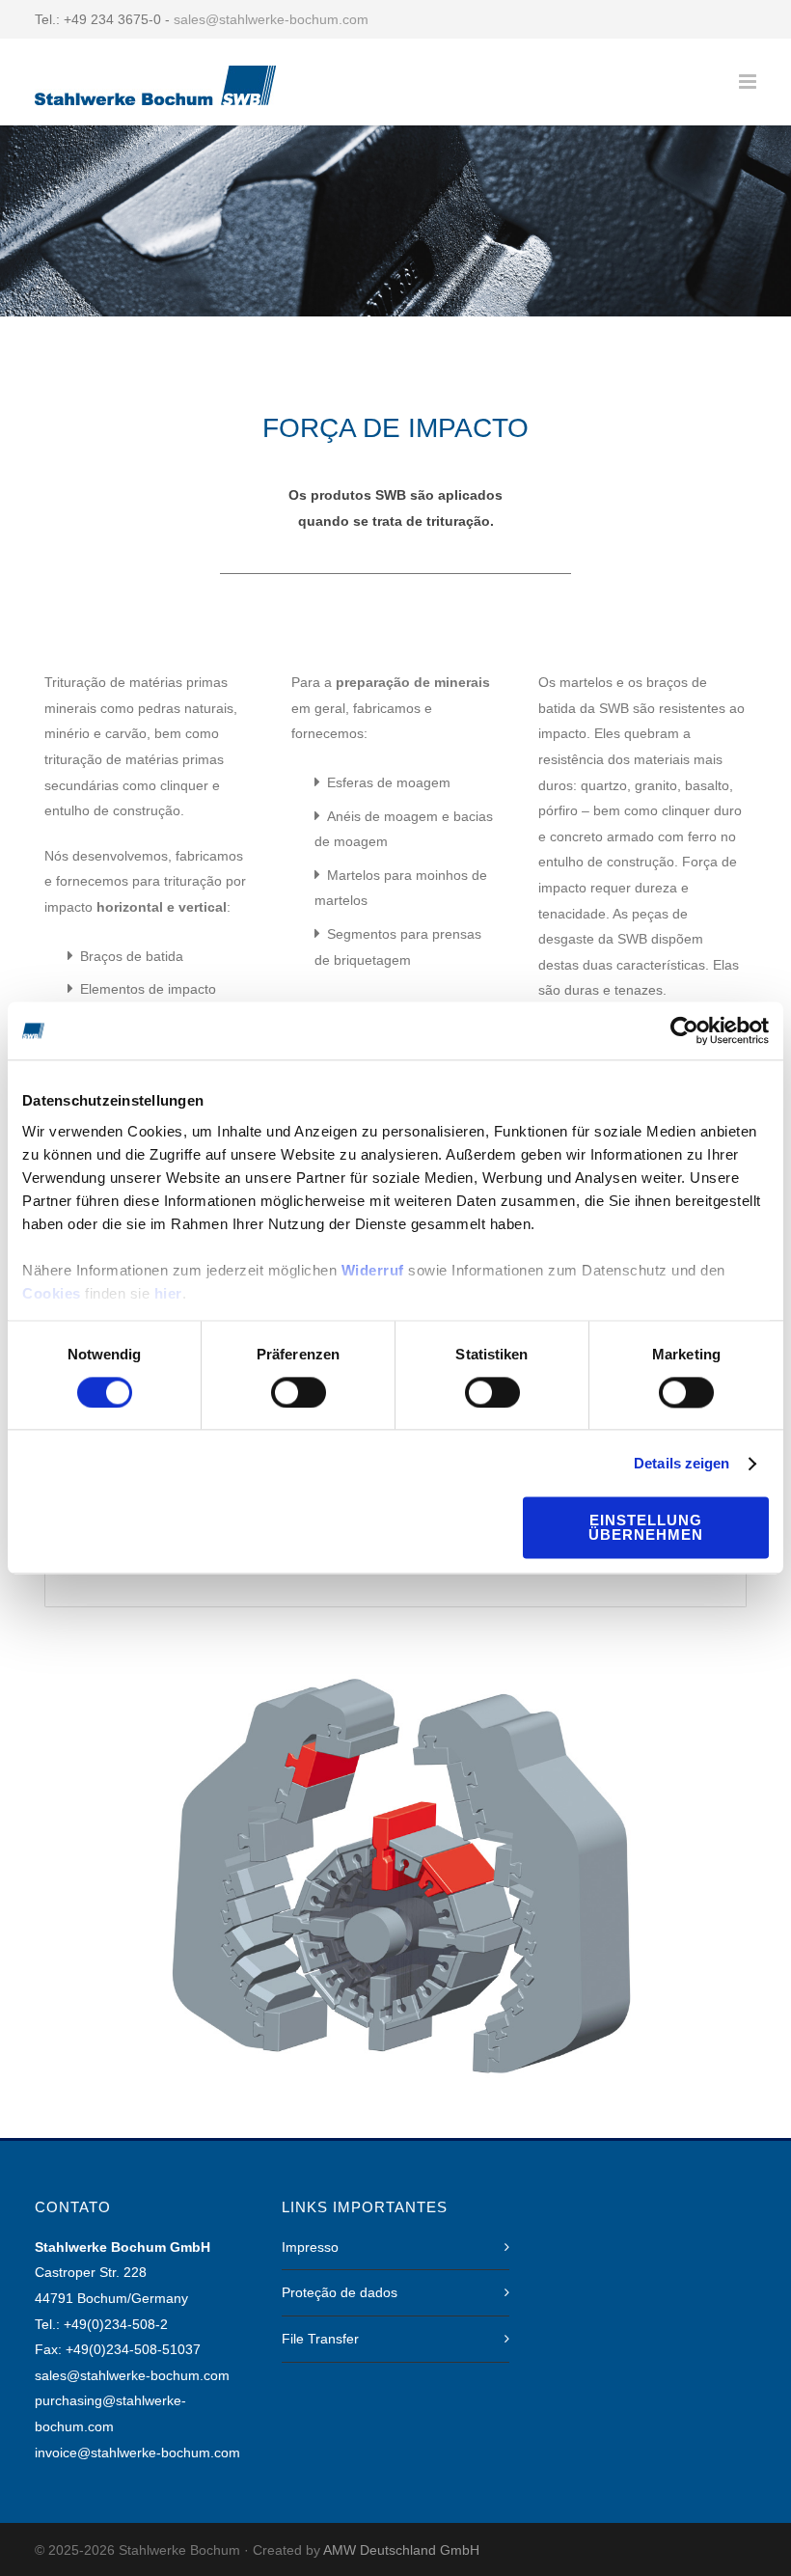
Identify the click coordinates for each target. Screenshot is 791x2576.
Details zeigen (682, 1463)
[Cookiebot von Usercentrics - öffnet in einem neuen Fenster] (684, 1030)
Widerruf (373, 1270)
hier (168, 1293)
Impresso (310, 2247)
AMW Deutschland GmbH (401, 2550)
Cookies (52, 1293)
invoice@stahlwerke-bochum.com (137, 2453)
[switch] (299, 1392)
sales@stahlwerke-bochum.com (271, 19)
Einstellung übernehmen (646, 1528)
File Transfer (320, 2339)
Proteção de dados (340, 2292)
